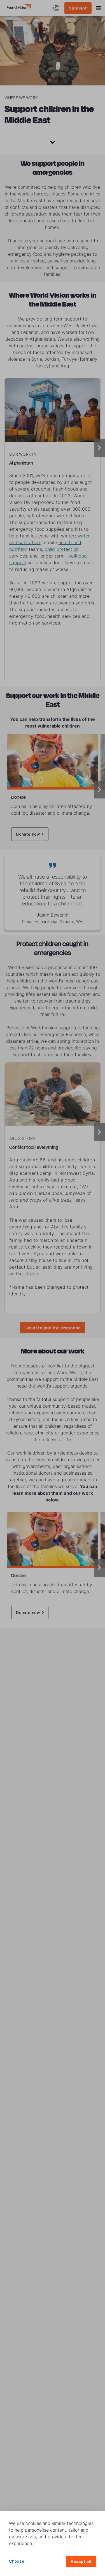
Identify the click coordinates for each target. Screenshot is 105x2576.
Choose (17, 2561)
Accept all (81, 2561)
